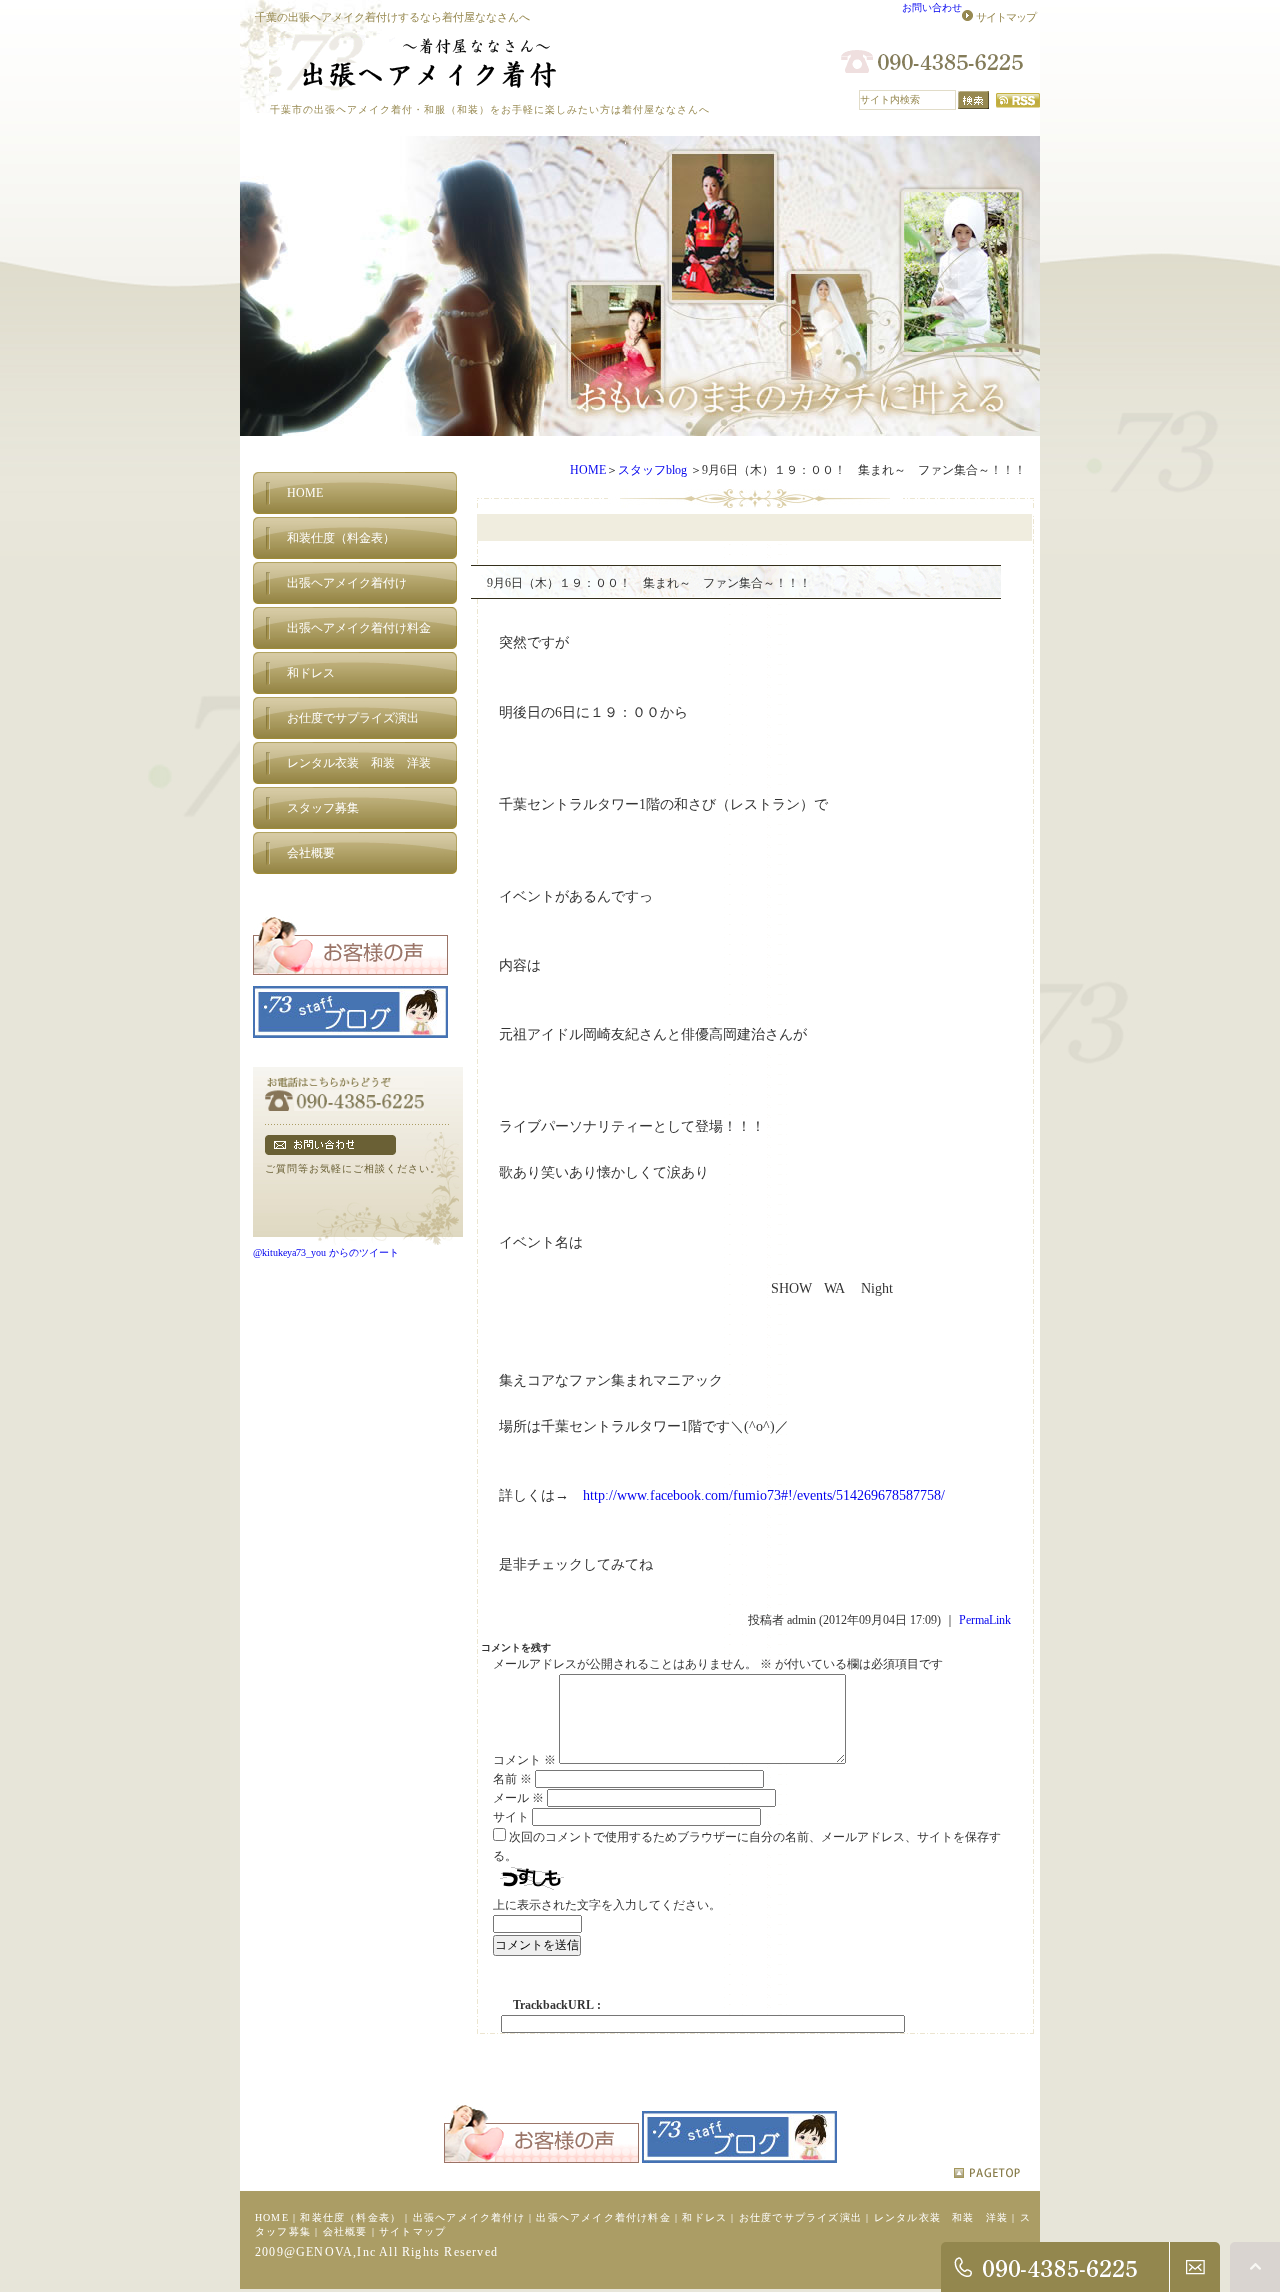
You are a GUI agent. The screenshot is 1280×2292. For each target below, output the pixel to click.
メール (518, 1798)
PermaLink (985, 1620)
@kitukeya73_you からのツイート (326, 1252)
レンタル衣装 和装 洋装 (941, 2217)
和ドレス (704, 2217)
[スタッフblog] (350, 1041)
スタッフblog (652, 470)
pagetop (987, 2173)
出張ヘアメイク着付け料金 (603, 2217)
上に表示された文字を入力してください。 (607, 1905)
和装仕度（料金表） (350, 2217)
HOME (588, 470)
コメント (524, 1760)
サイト (511, 1817)
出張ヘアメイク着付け (469, 2217)
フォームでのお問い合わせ (330, 1145)
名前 (512, 1779)
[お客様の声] (350, 978)
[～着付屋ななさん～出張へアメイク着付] (414, 88)
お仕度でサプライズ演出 (800, 2217)
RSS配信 (1018, 100)
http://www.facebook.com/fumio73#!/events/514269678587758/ (764, 1495)
